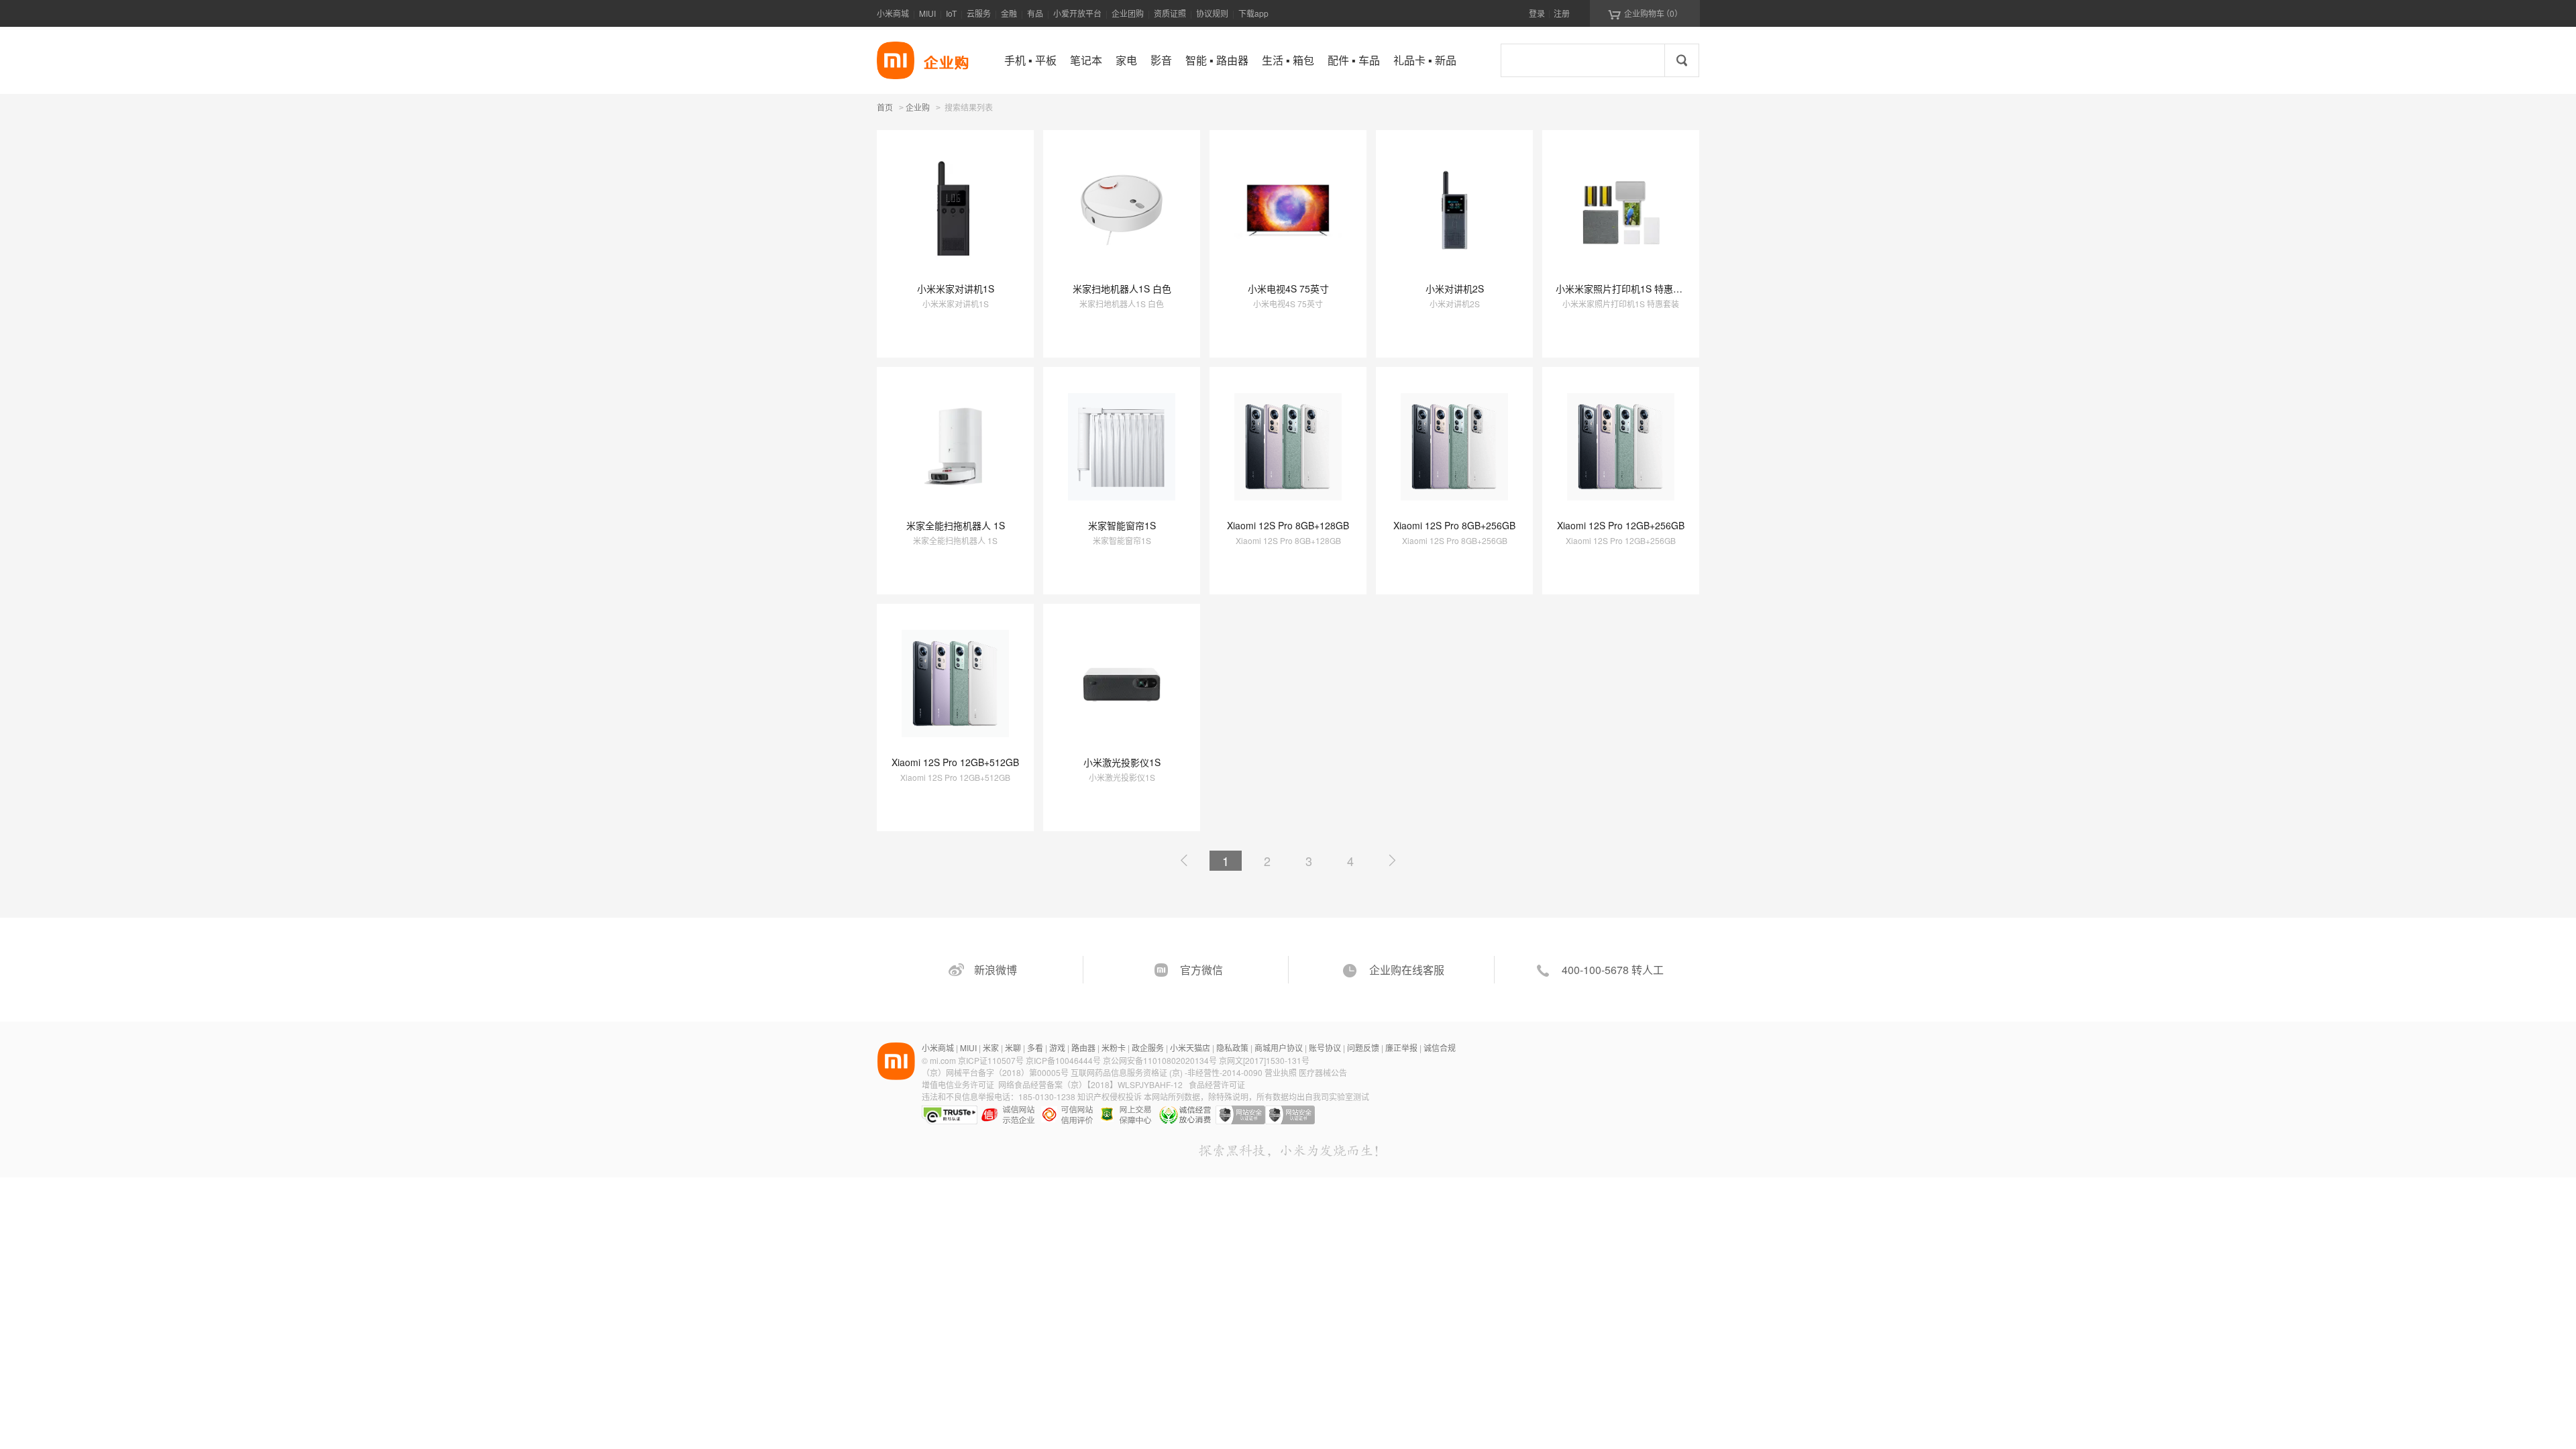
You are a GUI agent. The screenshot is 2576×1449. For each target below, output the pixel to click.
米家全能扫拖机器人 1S (956, 525)
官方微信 (1201, 970)
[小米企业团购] (896, 60)
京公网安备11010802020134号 (1161, 1060)
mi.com (943, 1060)
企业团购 (1128, 13)
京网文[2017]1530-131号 (1264, 1060)
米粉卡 (1114, 1048)
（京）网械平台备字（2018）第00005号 (996, 1072)
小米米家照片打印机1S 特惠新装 (1624, 288)
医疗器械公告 (1323, 1072)
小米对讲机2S (1455, 288)
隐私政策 (1232, 1048)
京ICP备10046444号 (1063, 1060)
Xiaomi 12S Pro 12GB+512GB (955, 762)
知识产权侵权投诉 (1110, 1096)
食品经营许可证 (1217, 1084)
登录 (1537, 13)
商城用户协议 (1279, 1048)
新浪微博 (996, 970)
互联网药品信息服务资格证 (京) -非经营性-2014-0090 (1168, 1072)
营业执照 (1281, 1072)
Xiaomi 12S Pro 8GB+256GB (1454, 525)
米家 (991, 1048)
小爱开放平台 (1077, 13)
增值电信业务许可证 (958, 1084)
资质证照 (1170, 13)
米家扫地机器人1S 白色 (1122, 288)
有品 (1035, 13)
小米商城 (893, 13)
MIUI (927, 13)
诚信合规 (1440, 1048)
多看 (1035, 1048)
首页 (885, 107)
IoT (951, 13)
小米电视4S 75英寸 (1288, 288)
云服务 (979, 13)
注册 (1562, 13)
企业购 (918, 108)
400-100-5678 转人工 (1613, 970)
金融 (1009, 13)
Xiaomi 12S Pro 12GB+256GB (1621, 525)
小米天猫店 (1190, 1048)
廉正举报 (1401, 1048)
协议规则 (1212, 13)
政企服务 (1148, 1048)
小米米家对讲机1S (956, 288)
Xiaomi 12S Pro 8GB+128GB (1288, 525)
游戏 (1057, 1048)
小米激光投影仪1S (1122, 762)
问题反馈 (1363, 1048)
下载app (1253, 13)
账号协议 (1325, 1048)
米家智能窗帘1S (1122, 525)
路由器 (1083, 1048)
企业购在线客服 (1407, 970)
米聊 (1013, 1048)
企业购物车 (1645, 13)
